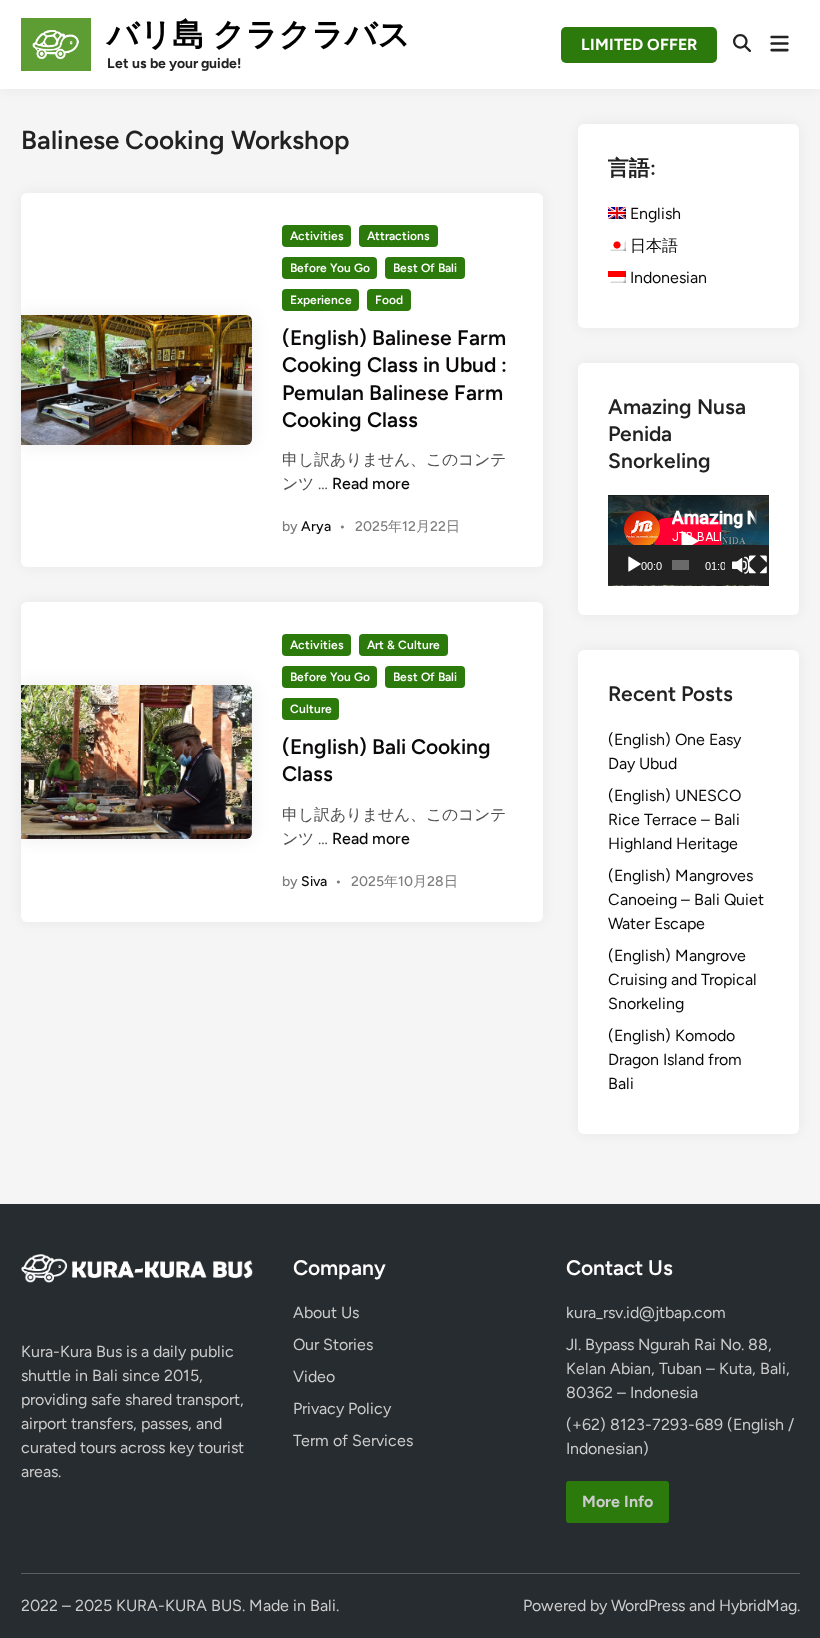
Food (389, 300)
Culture (311, 709)
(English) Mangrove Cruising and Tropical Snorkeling (682, 979)
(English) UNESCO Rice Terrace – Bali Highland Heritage (674, 819)
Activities (317, 236)
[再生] (634, 565)
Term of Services (353, 1440)
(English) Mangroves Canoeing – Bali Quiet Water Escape (686, 899)
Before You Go (330, 268)
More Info (617, 1501)
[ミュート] (741, 565)
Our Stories (333, 1344)
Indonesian (666, 277)
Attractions (398, 236)
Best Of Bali (425, 268)
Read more (371, 483)
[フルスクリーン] (758, 565)
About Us (326, 1312)
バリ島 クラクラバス (259, 34)
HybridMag (758, 1605)
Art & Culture (403, 645)
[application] (688, 540)
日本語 (652, 245)
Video (314, 1376)
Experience (321, 300)
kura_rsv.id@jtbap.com (646, 1312)
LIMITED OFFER (639, 44)
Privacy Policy (342, 1408)
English (653, 213)
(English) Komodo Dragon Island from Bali (675, 1059)
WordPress (648, 1605)
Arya (316, 526)
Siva (314, 881)
